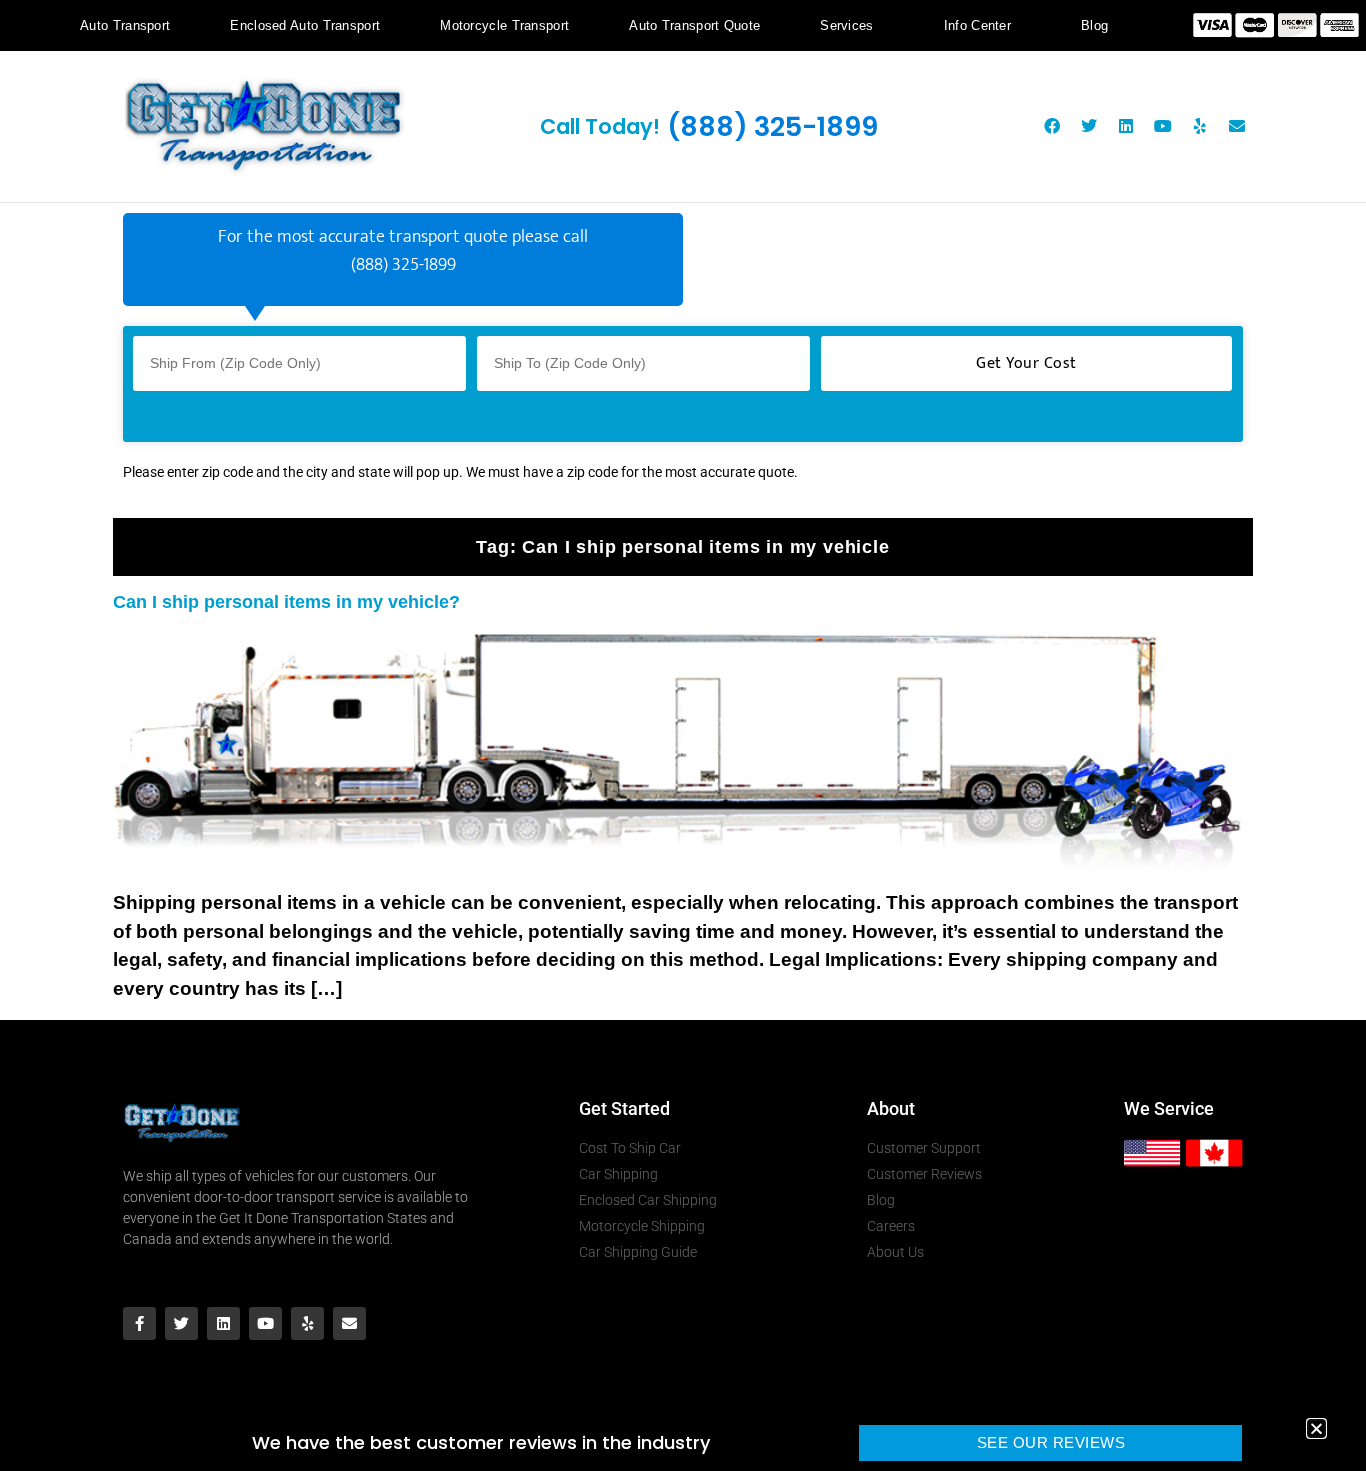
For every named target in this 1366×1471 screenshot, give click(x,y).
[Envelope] (1237, 126)
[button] (1316, 1428)
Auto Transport (125, 25)
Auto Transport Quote (694, 25)
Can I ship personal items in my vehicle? (286, 602)
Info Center (977, 25)
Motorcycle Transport (504, 25)
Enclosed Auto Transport (305, 25)
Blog (1094, 25)
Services (846, 25)
